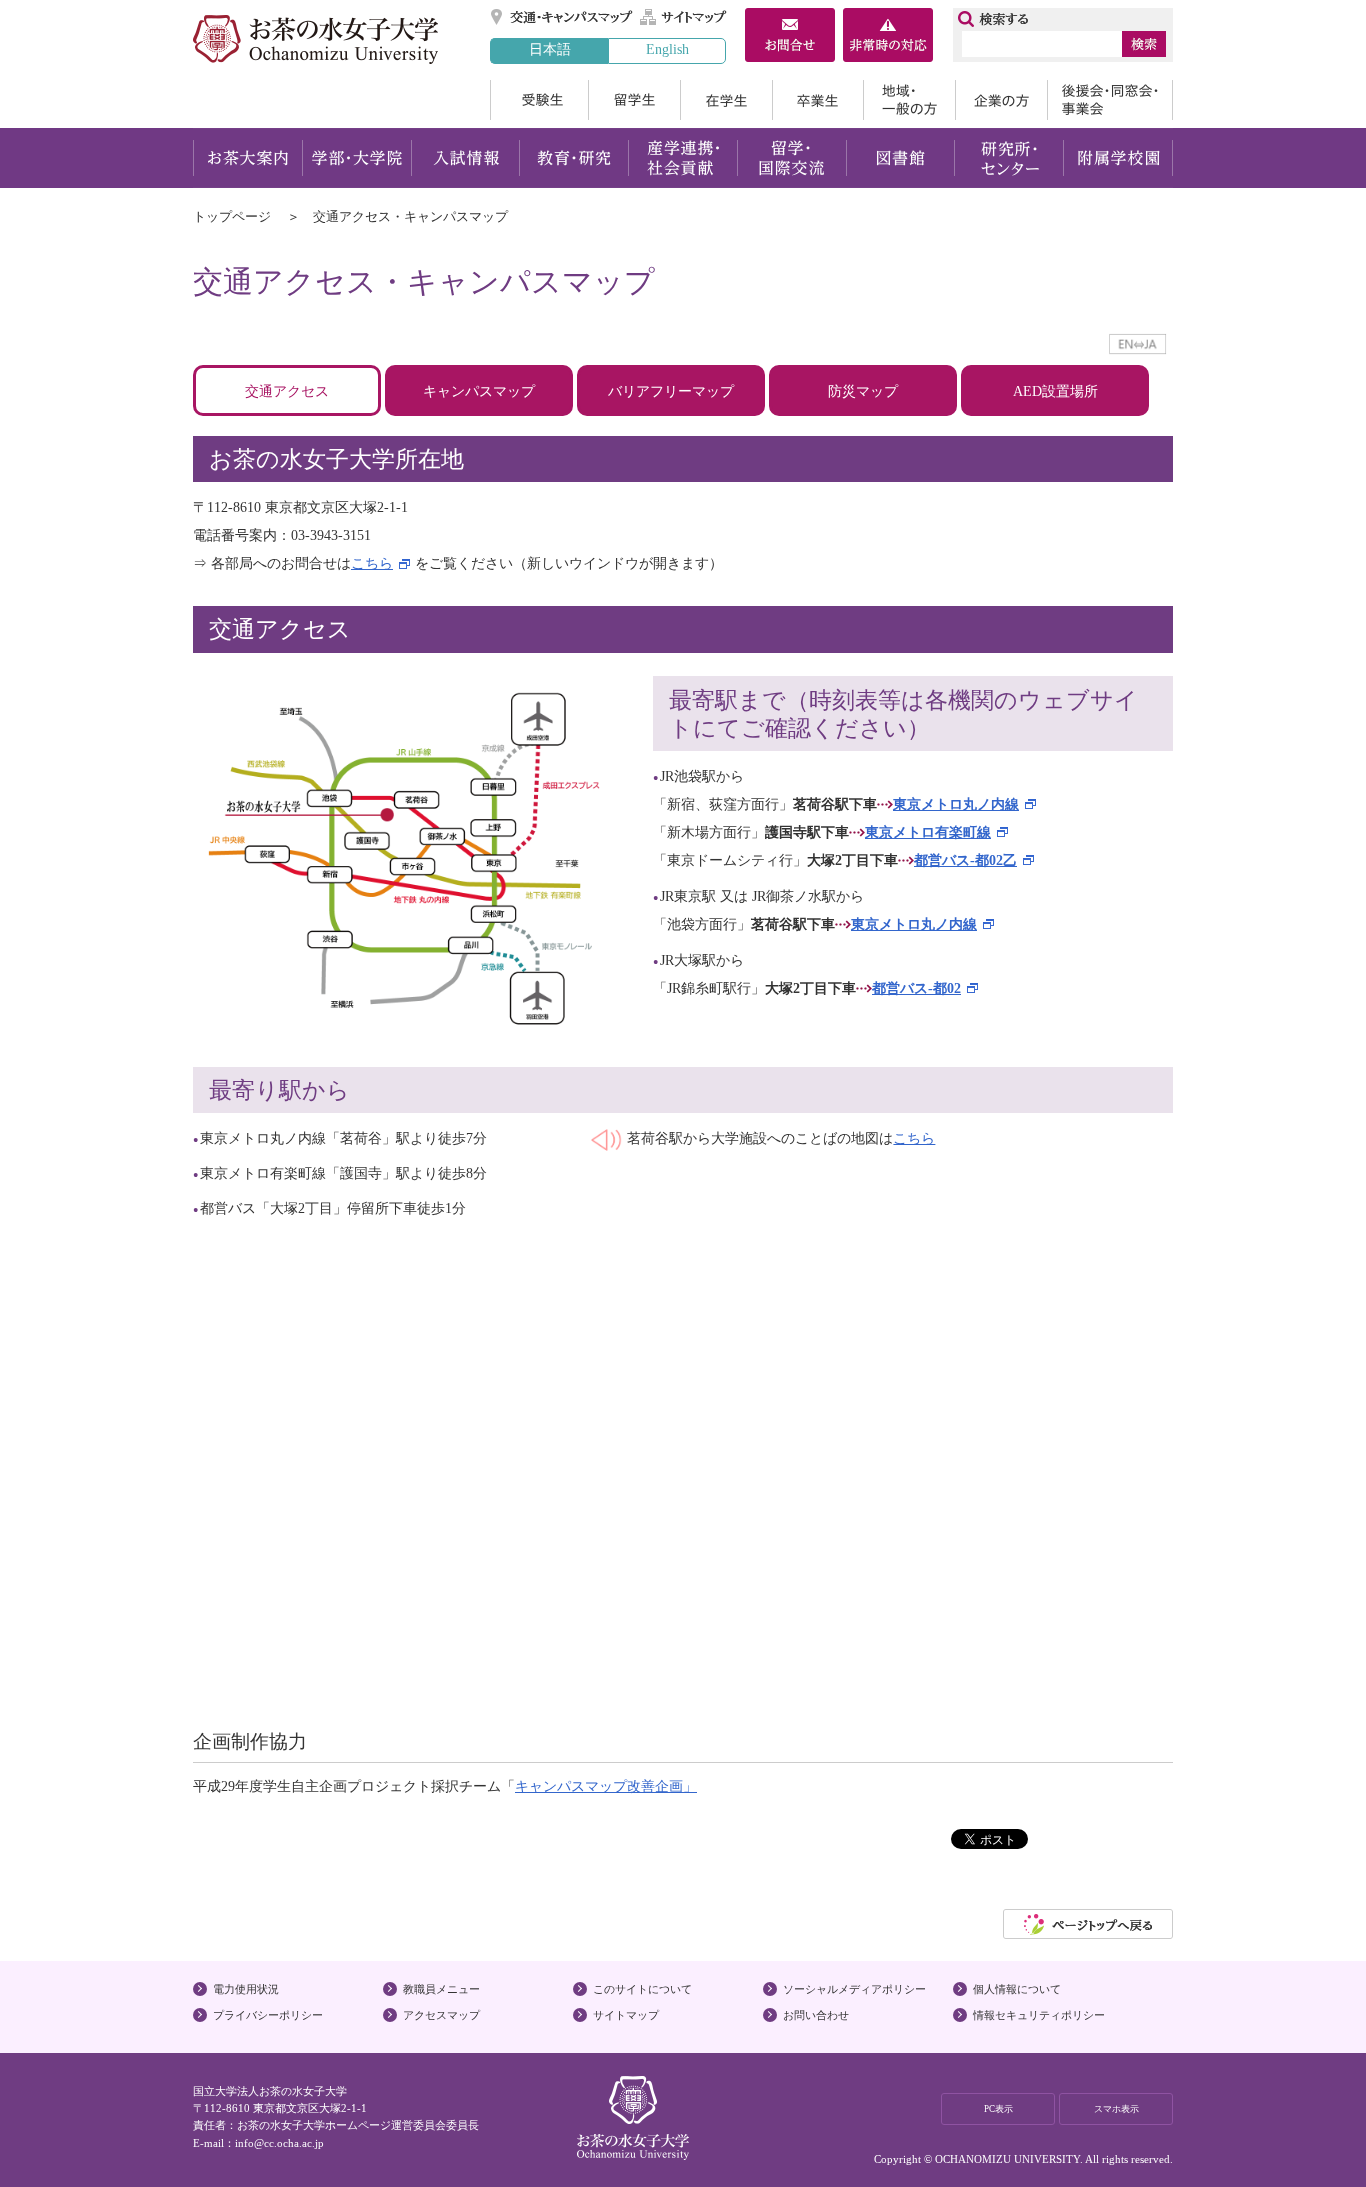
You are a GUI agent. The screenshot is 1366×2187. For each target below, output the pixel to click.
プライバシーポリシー (268, 2015)
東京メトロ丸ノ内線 (956, 804)
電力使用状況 (246, 1989)
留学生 (634, 100)
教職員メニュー (441, 1989)
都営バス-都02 (916, 988)
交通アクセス (287, 391)
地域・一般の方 (909, 100)
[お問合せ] (790, 37)
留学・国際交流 (791, 158)
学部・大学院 (356, 158)
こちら (372, 563)
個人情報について (1017, 1989)
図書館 (900, 158)
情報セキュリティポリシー (1039, 2015)
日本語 (550, 49)
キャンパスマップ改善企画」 (606, 1786)
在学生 (726, 100)
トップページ (232, 216)
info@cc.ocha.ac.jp (279, 2143)
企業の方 (1001, 100)
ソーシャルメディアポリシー (854, 1989)
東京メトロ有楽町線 (928, 832)
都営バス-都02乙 (965, 860)
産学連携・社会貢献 (682, 158)
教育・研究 (573, 158)
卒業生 (817, 100)
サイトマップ (684, 17)
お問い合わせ (816, 2015)
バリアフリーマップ (671, 391)
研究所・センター (1009, 158)
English (667, 49)
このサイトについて (642, 1989)
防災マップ (863, 391)
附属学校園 (1118, 158)
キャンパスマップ (479, 391)
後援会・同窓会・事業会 (1110, 100)
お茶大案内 (247, 158)
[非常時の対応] (888, 37)
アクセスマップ (441, 2015)
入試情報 (465, 158)
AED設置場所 (1055, 391)
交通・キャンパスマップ (562, 17)
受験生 (539, 100)
